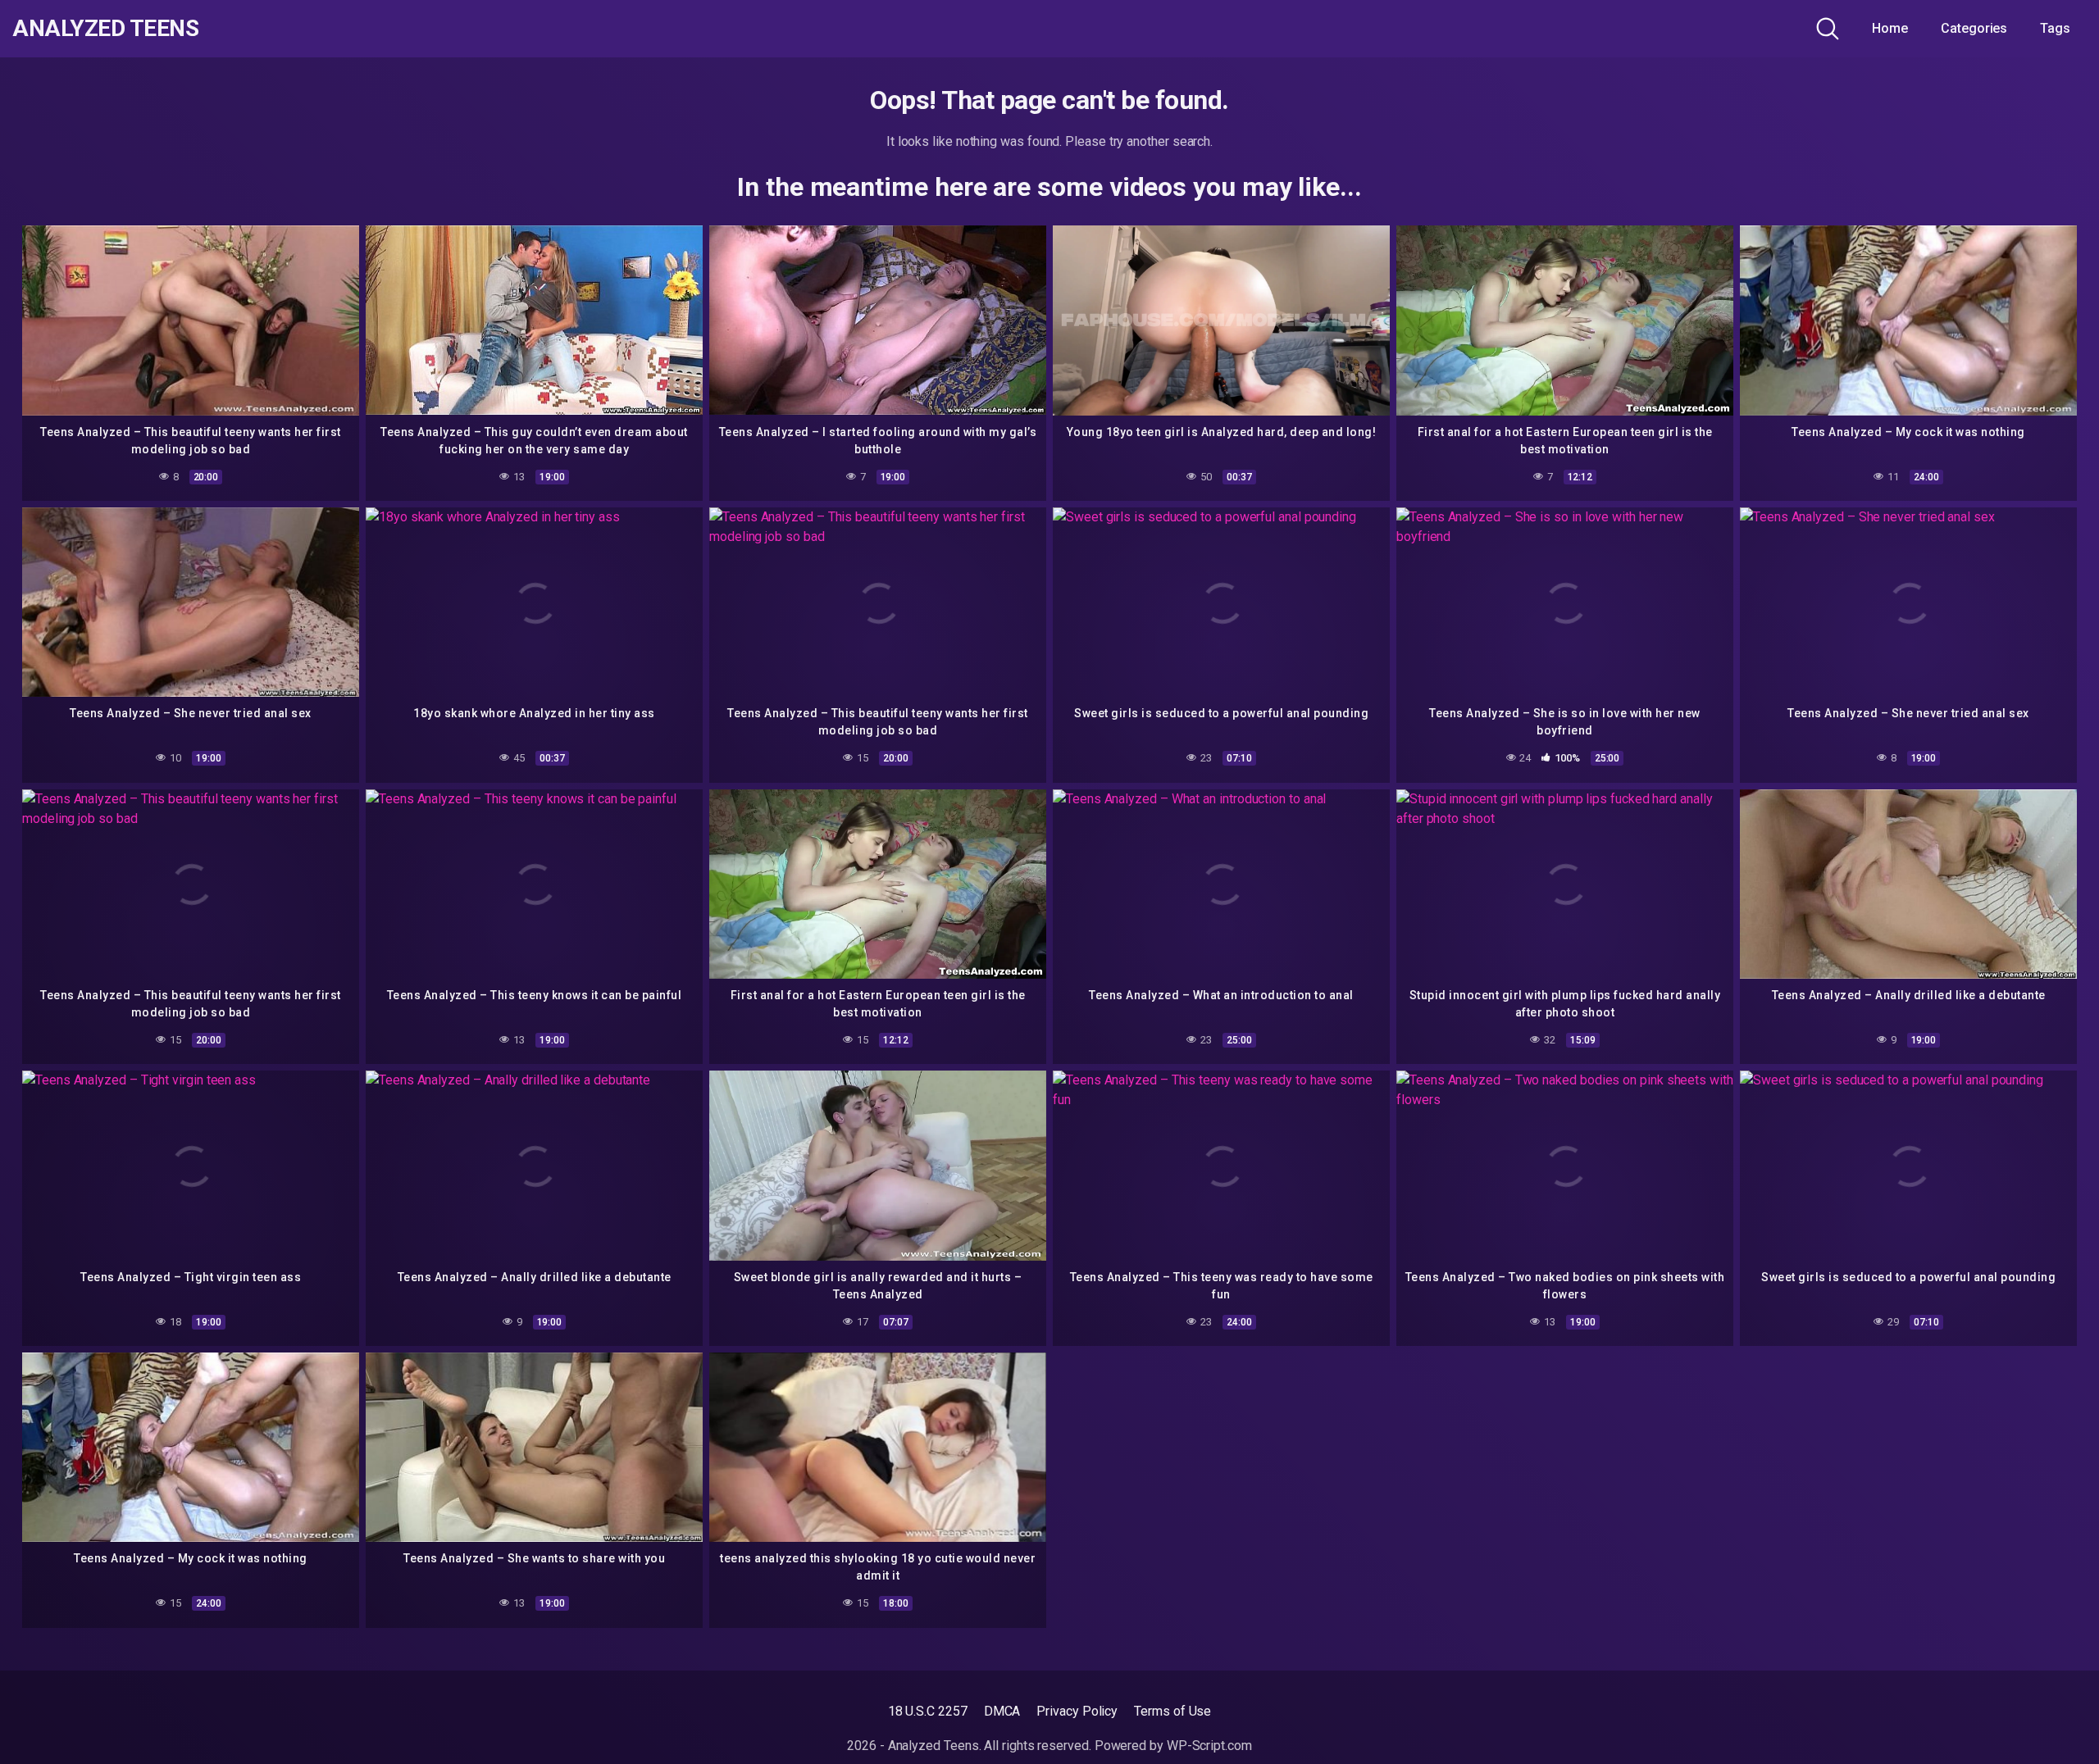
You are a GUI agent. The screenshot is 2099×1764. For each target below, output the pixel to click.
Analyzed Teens (105, 29)
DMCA (1002, 1711)
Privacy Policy (1077, 1711)
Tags (2055, 28)
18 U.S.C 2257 (928, 1711)
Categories (1974, 28)
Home (1890, 28)
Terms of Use (1172, 1711)
